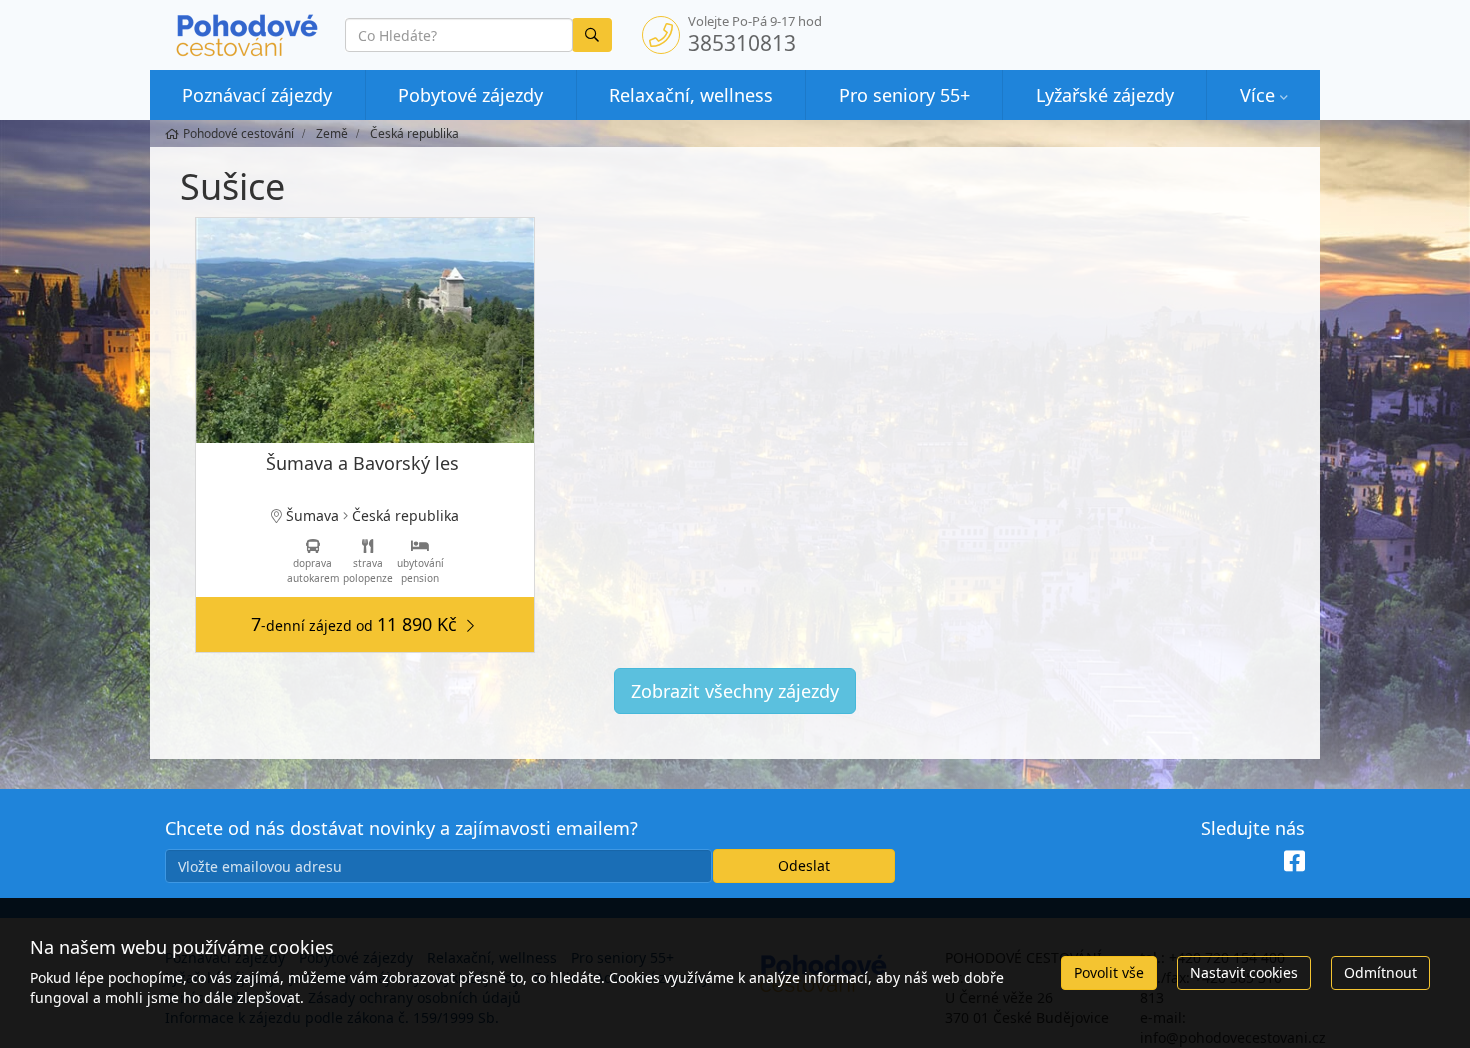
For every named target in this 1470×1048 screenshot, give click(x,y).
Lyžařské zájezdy (1105, 95)
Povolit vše (1109, 972)
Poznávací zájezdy (257, 95)
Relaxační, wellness (691, 95)
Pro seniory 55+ (904, 95)
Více (1257, 95)
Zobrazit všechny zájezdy (735, 691)
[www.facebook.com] (1294, 862)
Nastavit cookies (1244, 972)
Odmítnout (1380, 972)
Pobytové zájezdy (470, 95)
